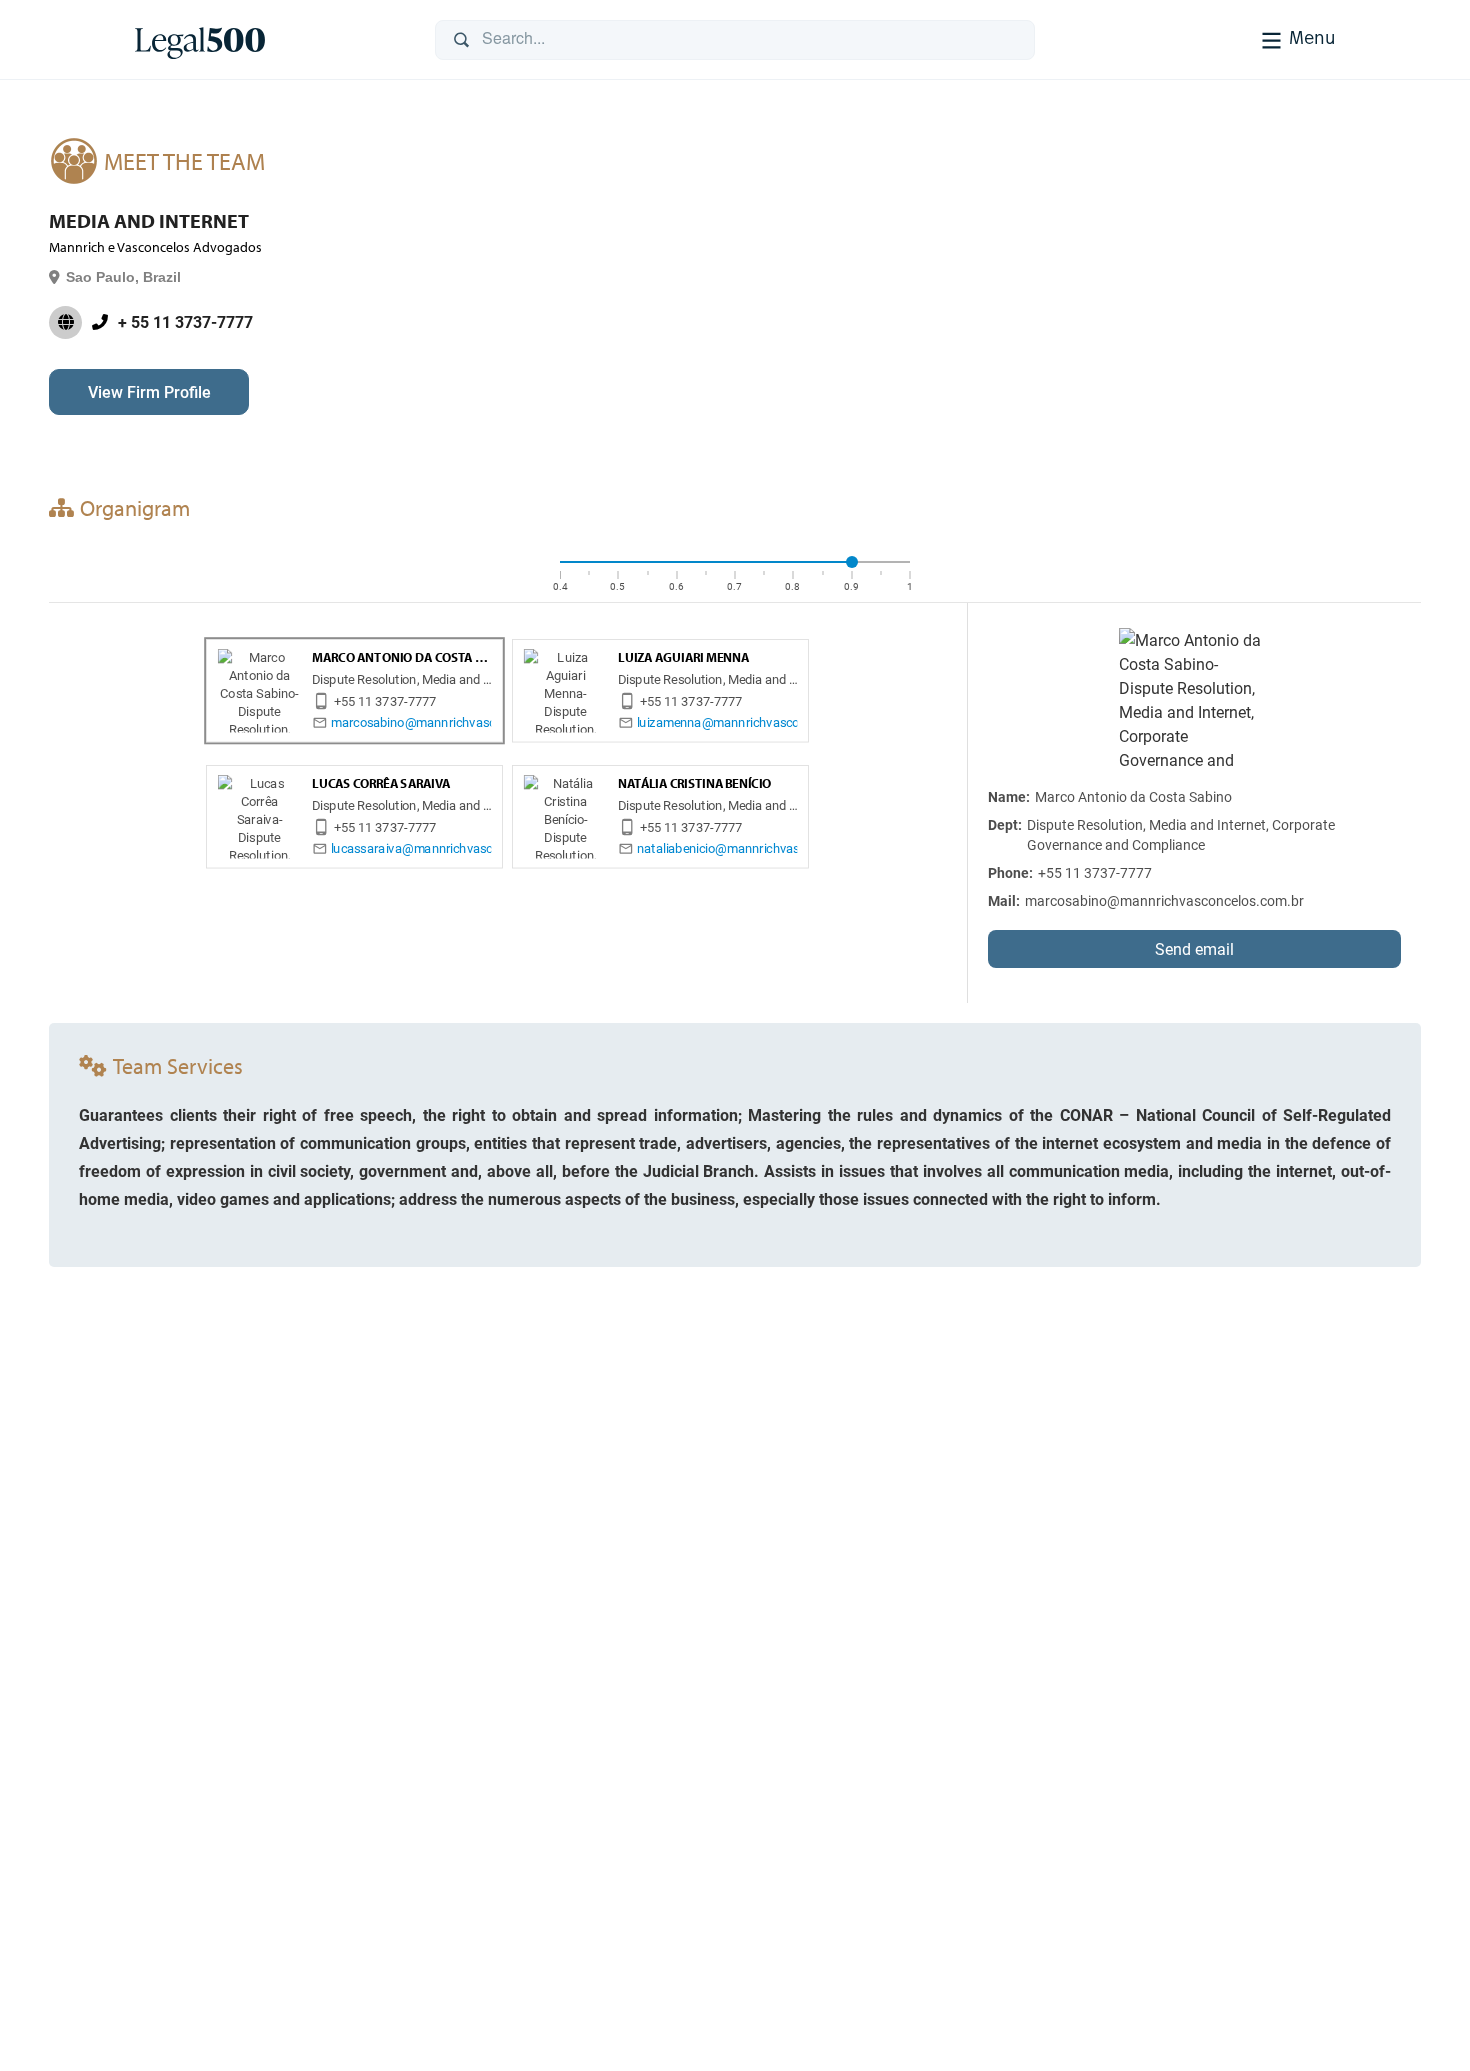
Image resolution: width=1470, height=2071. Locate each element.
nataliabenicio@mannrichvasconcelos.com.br (765, 848)
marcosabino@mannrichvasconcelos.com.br (456, 722)
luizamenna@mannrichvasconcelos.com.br (758, 722)
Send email (1194, 949)
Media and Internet (149, 221)
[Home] (269, 40)
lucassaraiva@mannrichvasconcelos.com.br (455, 848)
